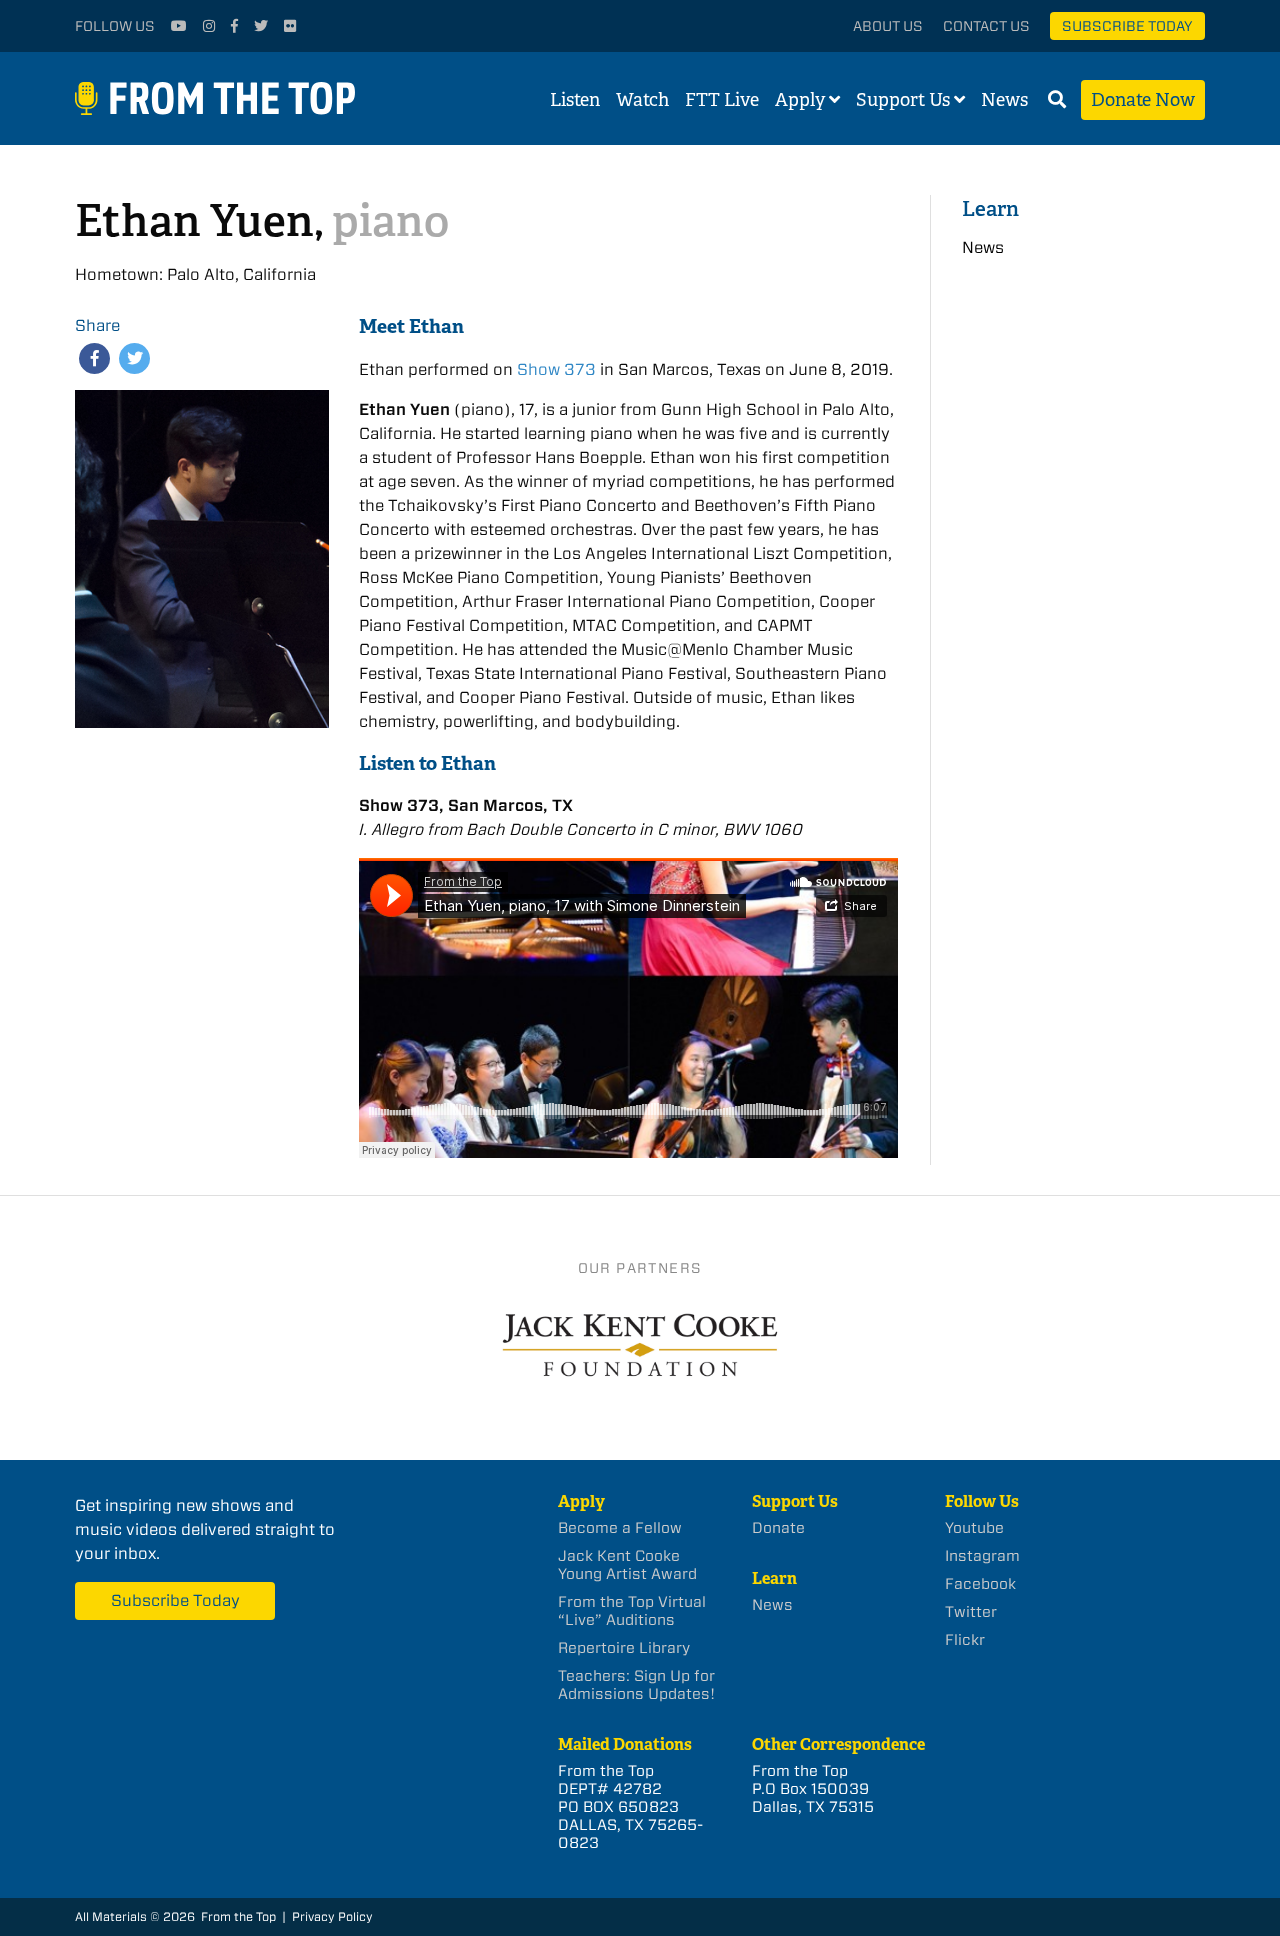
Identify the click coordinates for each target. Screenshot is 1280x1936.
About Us (888, 26)
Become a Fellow (620, 1528)
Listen (575, 100)
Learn (990, 208)
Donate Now (1143, 100)
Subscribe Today (1127, 26)
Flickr (965, 1640)
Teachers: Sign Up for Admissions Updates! (636, 1685)
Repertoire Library (624, 1648)
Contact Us (986, 26)
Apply (800, 100)
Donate (778, 1528)
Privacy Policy (332, 1916)
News (1004, 100)
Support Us (903, 100)
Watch (642, 100)
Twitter (971, 1612)
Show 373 (556, 369)
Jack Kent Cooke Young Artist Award (627, 1565)
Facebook (980, 1584)
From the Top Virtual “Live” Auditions (632, 1611)
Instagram (982, 1556)
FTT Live (722, 100)
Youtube (974, 1528)
